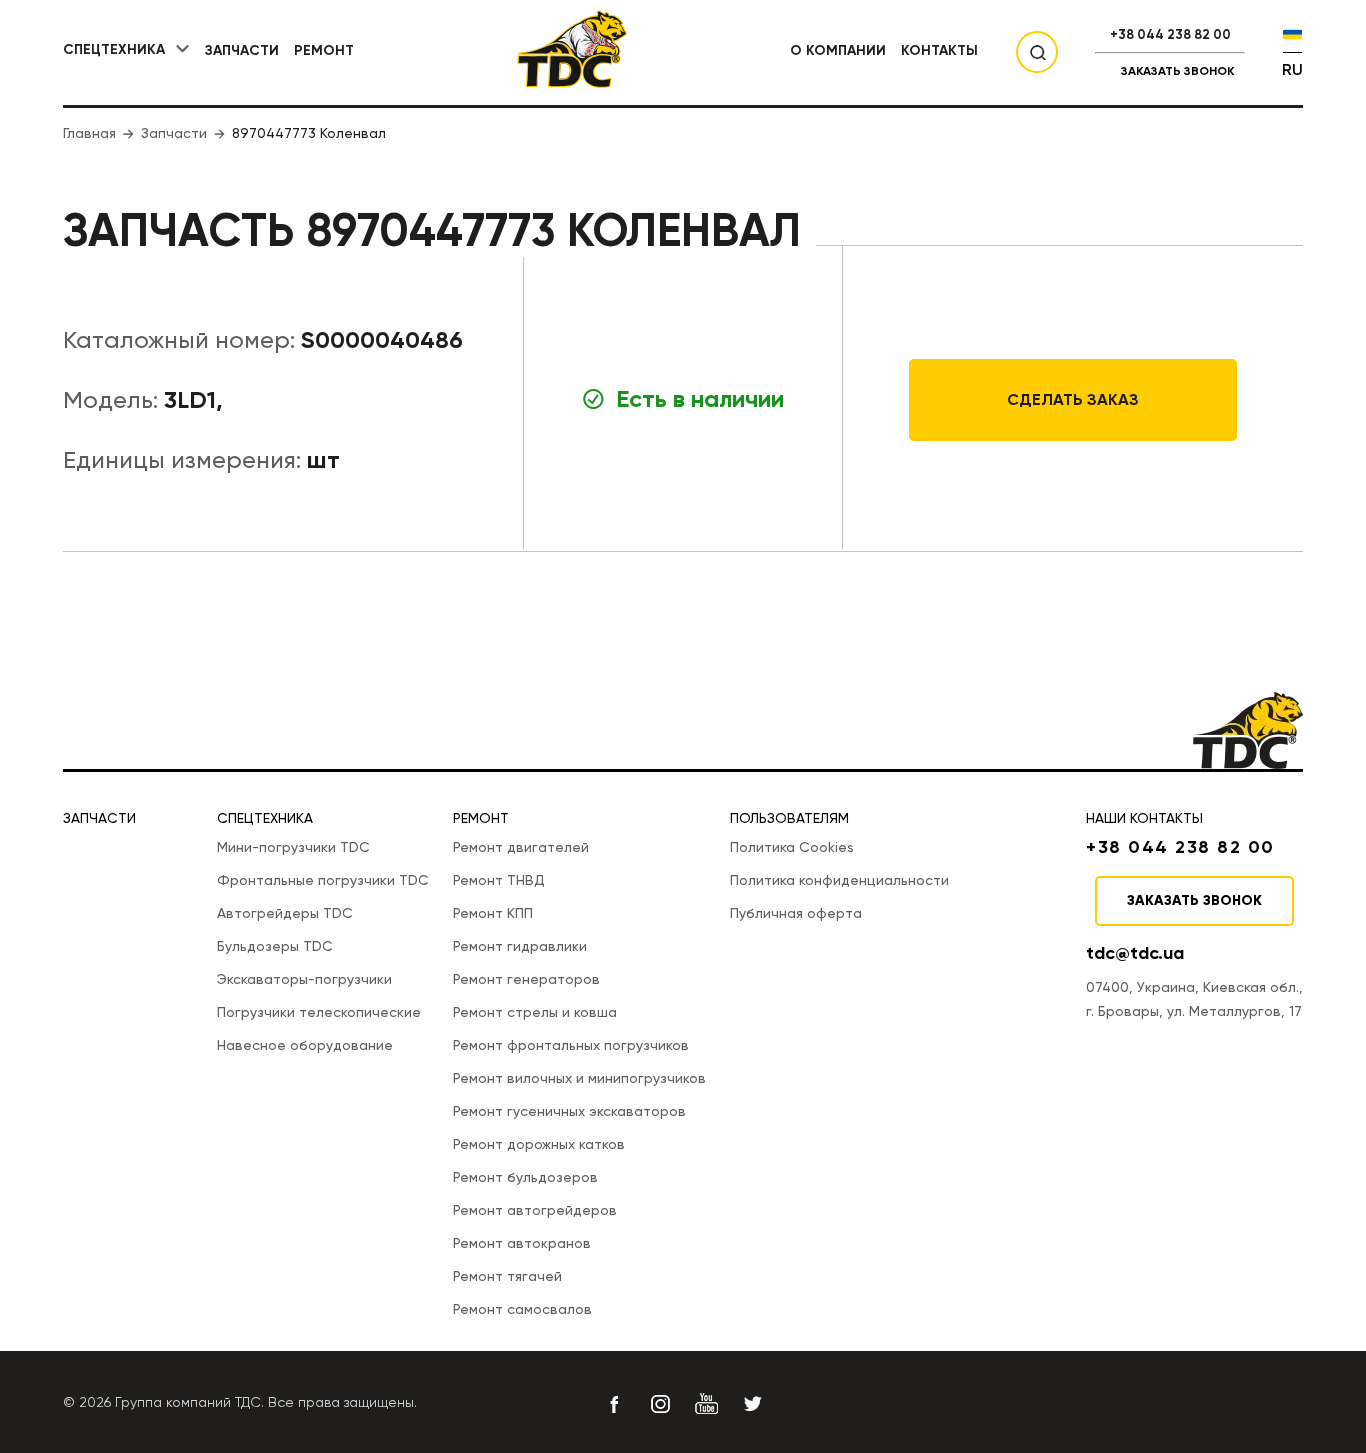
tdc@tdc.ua (1135, 953)
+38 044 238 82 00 (1170, 34)
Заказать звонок (1177, 71)
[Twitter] (752, 1404)
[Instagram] (660, 1404)
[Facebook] (614, 1404)
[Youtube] (706, 1404)
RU (1292, 69)
